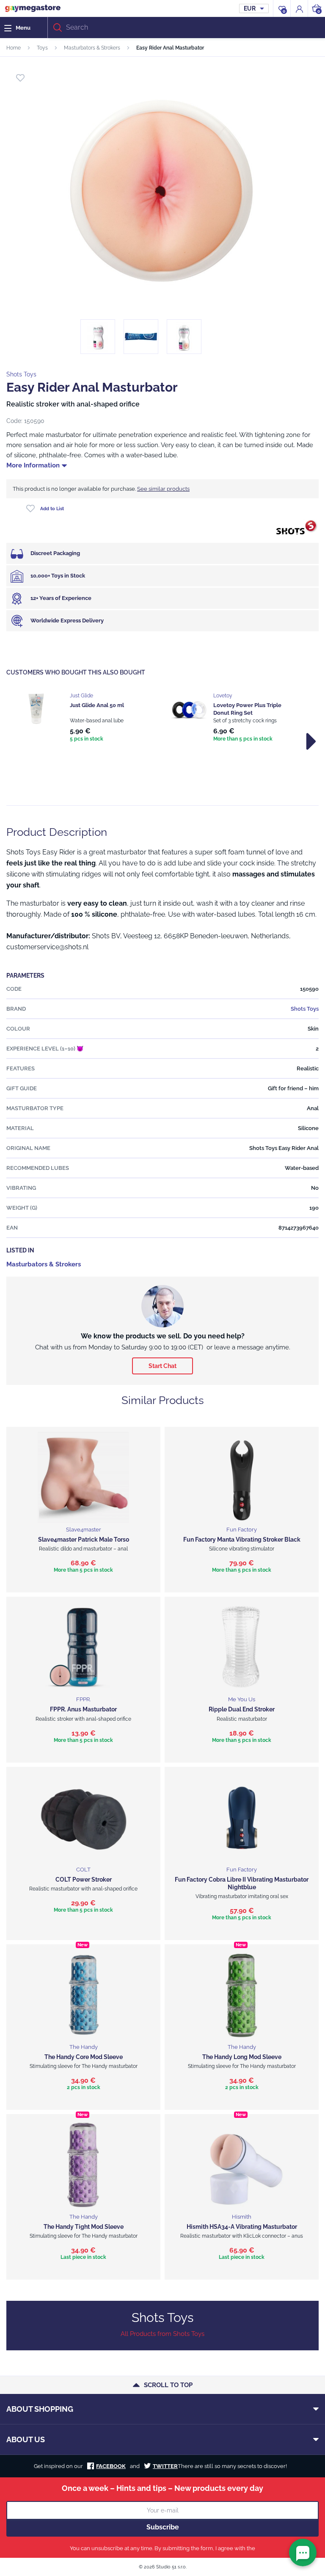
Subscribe (163, 2527)
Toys (42, 48)
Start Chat (162, 1366)
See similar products (163, 489)
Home (14, 48)
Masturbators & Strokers (92, 48)
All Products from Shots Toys (162, 2334)
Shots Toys (21, 374)
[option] (91, 718)
